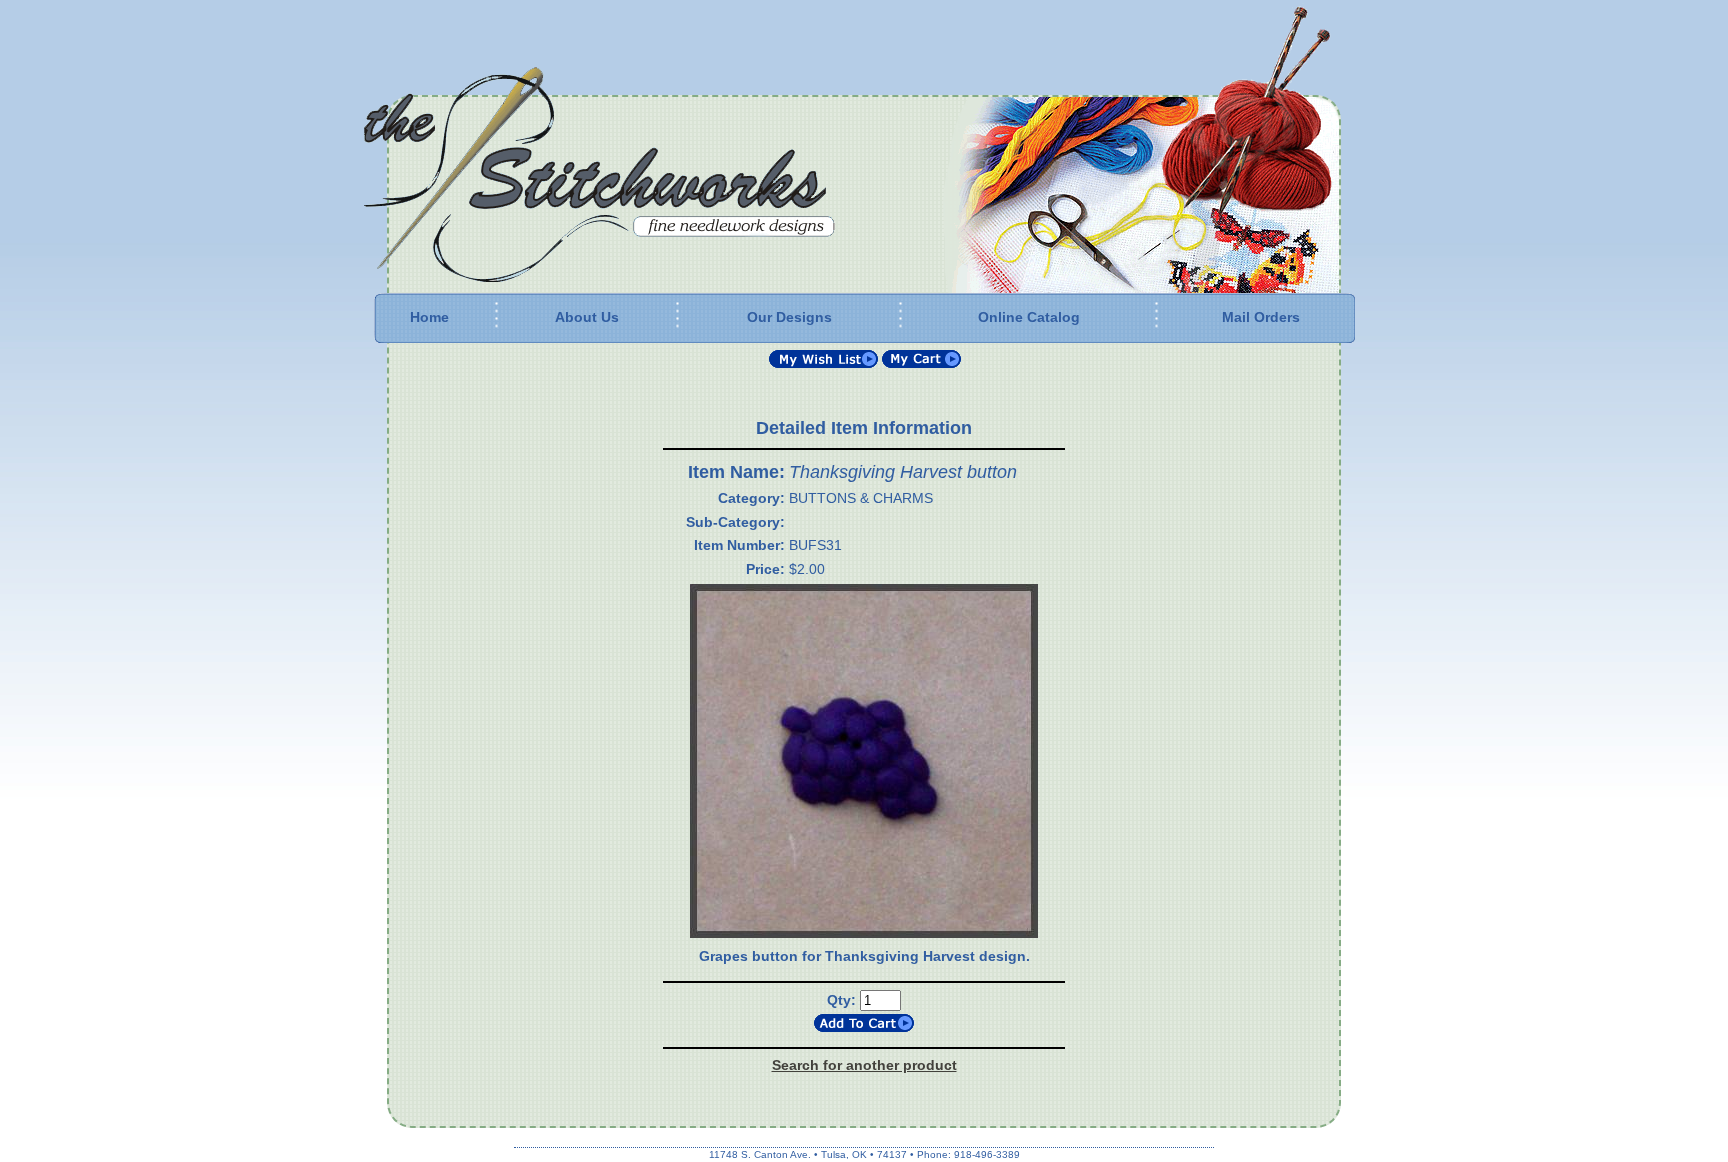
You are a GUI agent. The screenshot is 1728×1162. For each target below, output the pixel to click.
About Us (587, 317)
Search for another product (864, 1065)
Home (429, 317)
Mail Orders (1261, 317)
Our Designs (789, 317)
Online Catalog (1029, 317)
